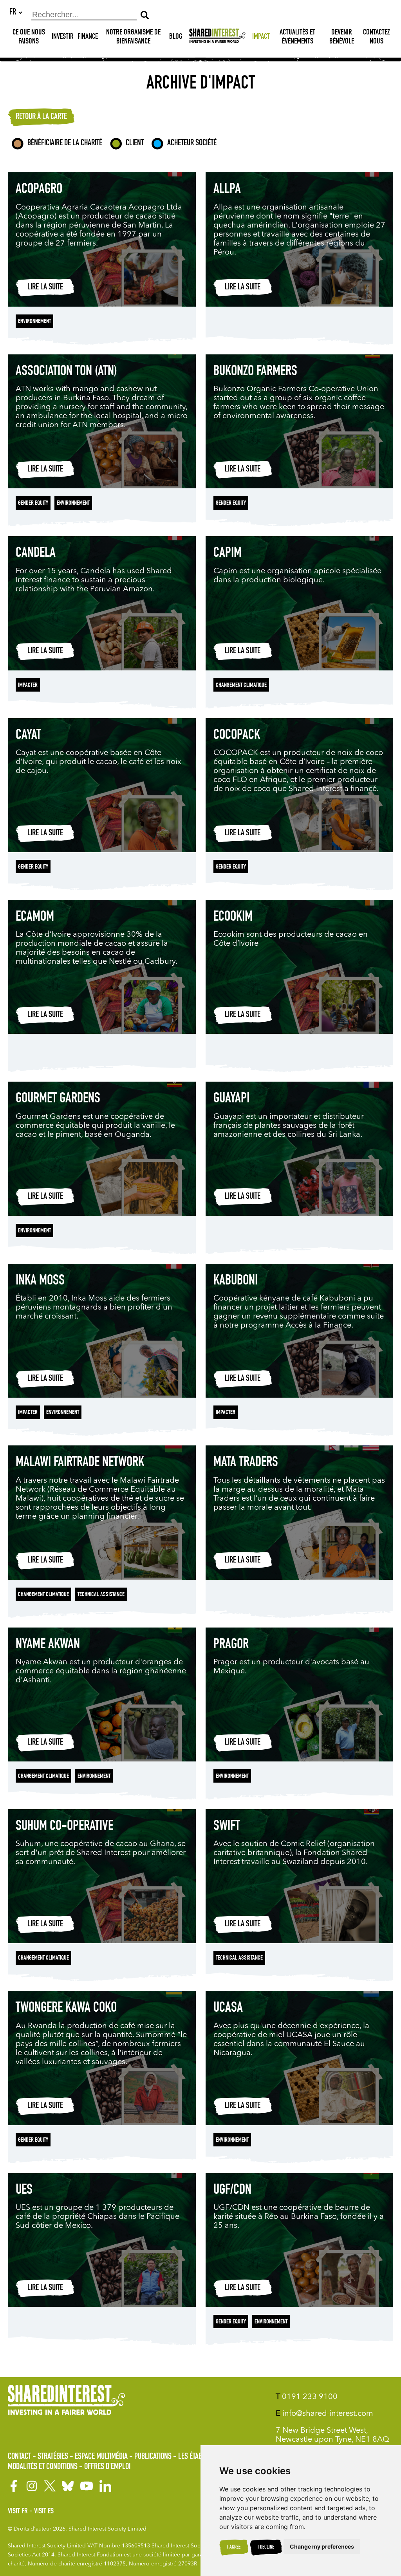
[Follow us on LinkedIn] (105, 2486)
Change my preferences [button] (322, 2546)
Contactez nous (377, 37)
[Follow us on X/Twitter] (50, 2486)
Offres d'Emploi (107, 2467)
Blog (176, 37)
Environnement (34, 322)
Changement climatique (241, 686)
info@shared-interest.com (324, 2414)
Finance (88, 37)
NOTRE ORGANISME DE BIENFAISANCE (133, 37)
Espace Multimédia (101, 2457)
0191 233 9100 (307, 2397)
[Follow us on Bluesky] (68, 2486)
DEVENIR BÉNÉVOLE (342, 37)
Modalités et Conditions (43, 2467)
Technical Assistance (101, 1595)
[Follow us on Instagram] (32, 2486)
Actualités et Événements (297, 37)
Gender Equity (33, 504)
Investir (63, 37)
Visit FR (18, 2512)
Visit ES (44, 2512)
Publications (153, 2457)
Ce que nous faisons (29, 37)
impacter (28, 686)
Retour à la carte (41, 117)
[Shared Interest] (217, 37)
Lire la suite (45, 287)
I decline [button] (266, 2547)
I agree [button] (234, 2547)
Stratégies (53, 2457)
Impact (261, 37)
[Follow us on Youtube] (87, 2486)
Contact (19, 2457)
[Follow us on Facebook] (14, 2486)
